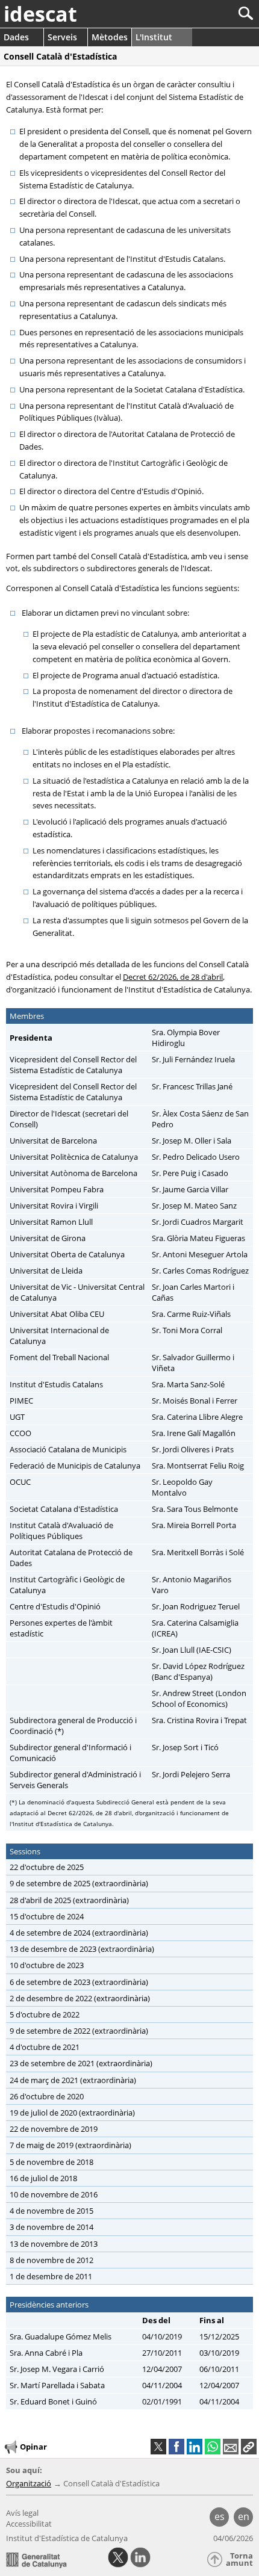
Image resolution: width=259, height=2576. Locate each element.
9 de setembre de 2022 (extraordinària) (79, 2031)
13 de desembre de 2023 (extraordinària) (82, 1949)
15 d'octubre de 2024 (47, 1916)
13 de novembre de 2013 (54, 2244)
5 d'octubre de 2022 (45, 2014)
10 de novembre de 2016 (54, 2194)
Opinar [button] (33, 2447)
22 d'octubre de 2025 (47, 1867)
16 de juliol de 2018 (43, 2178)
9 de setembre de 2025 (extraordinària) (79, 1883)
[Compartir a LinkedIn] (195, 2447)
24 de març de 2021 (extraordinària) (73, 2080)
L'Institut (154, 37)
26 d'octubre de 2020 (47, 2096)
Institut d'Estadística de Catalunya (67, 2538)
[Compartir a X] (158, 2447)
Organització (29, 2483)
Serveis (62, 37)
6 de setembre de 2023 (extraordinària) (79, 1982)
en (244, 2516)
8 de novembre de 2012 (51, 2260)
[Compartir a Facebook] (176, 2447)
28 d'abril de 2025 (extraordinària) (69, 1900)
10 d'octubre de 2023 (47, 1965)
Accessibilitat (29, 2524)
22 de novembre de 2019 (54, 2129)
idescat (40, 14)
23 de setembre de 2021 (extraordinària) (81, 2063)
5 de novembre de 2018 (51, 2162)
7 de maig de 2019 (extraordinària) (70, 2145)
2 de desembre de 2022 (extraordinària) (80, 1998)
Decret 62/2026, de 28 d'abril (173, 977)
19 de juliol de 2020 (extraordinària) (72, 2113)
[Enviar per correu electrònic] (231, 2447)
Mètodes (110, 37)
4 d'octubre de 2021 (45, 2047)
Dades (16, 37)
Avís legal (22, 2513)
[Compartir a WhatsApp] (213, 2447)
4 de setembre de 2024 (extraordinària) (79, 1933)
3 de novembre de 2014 (51, 2227)
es (220, 2516)
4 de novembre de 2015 (51, 2211)
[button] (249, 2447)
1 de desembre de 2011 (51, 2276)
